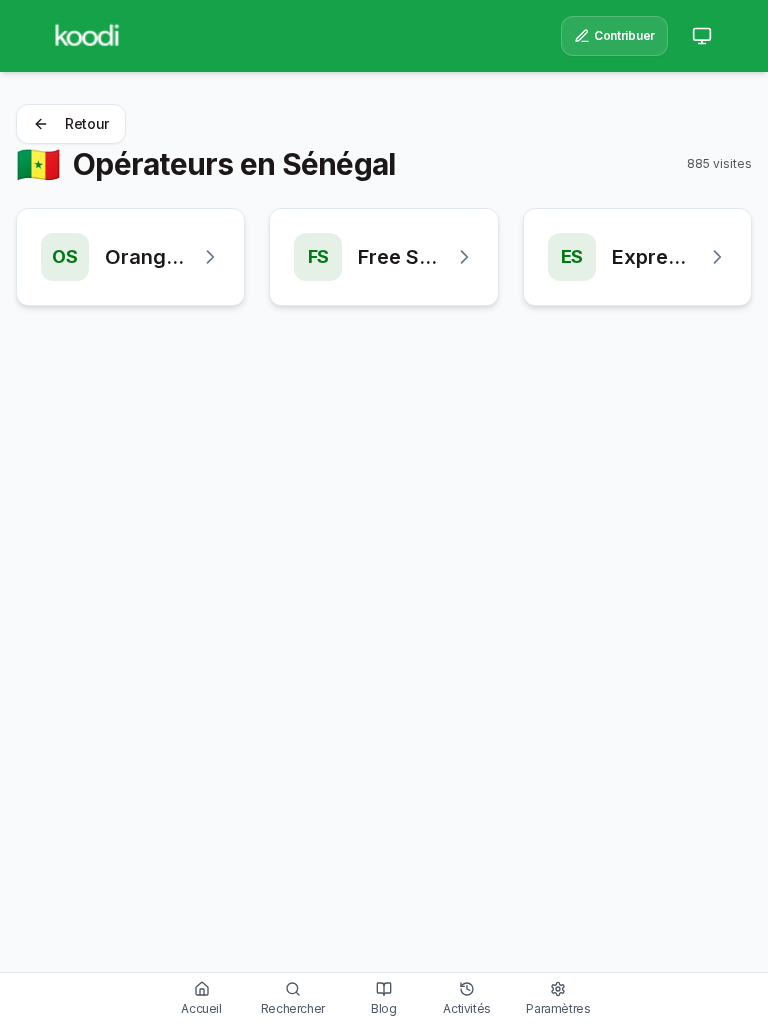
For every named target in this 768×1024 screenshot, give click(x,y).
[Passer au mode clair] (702, 36)
